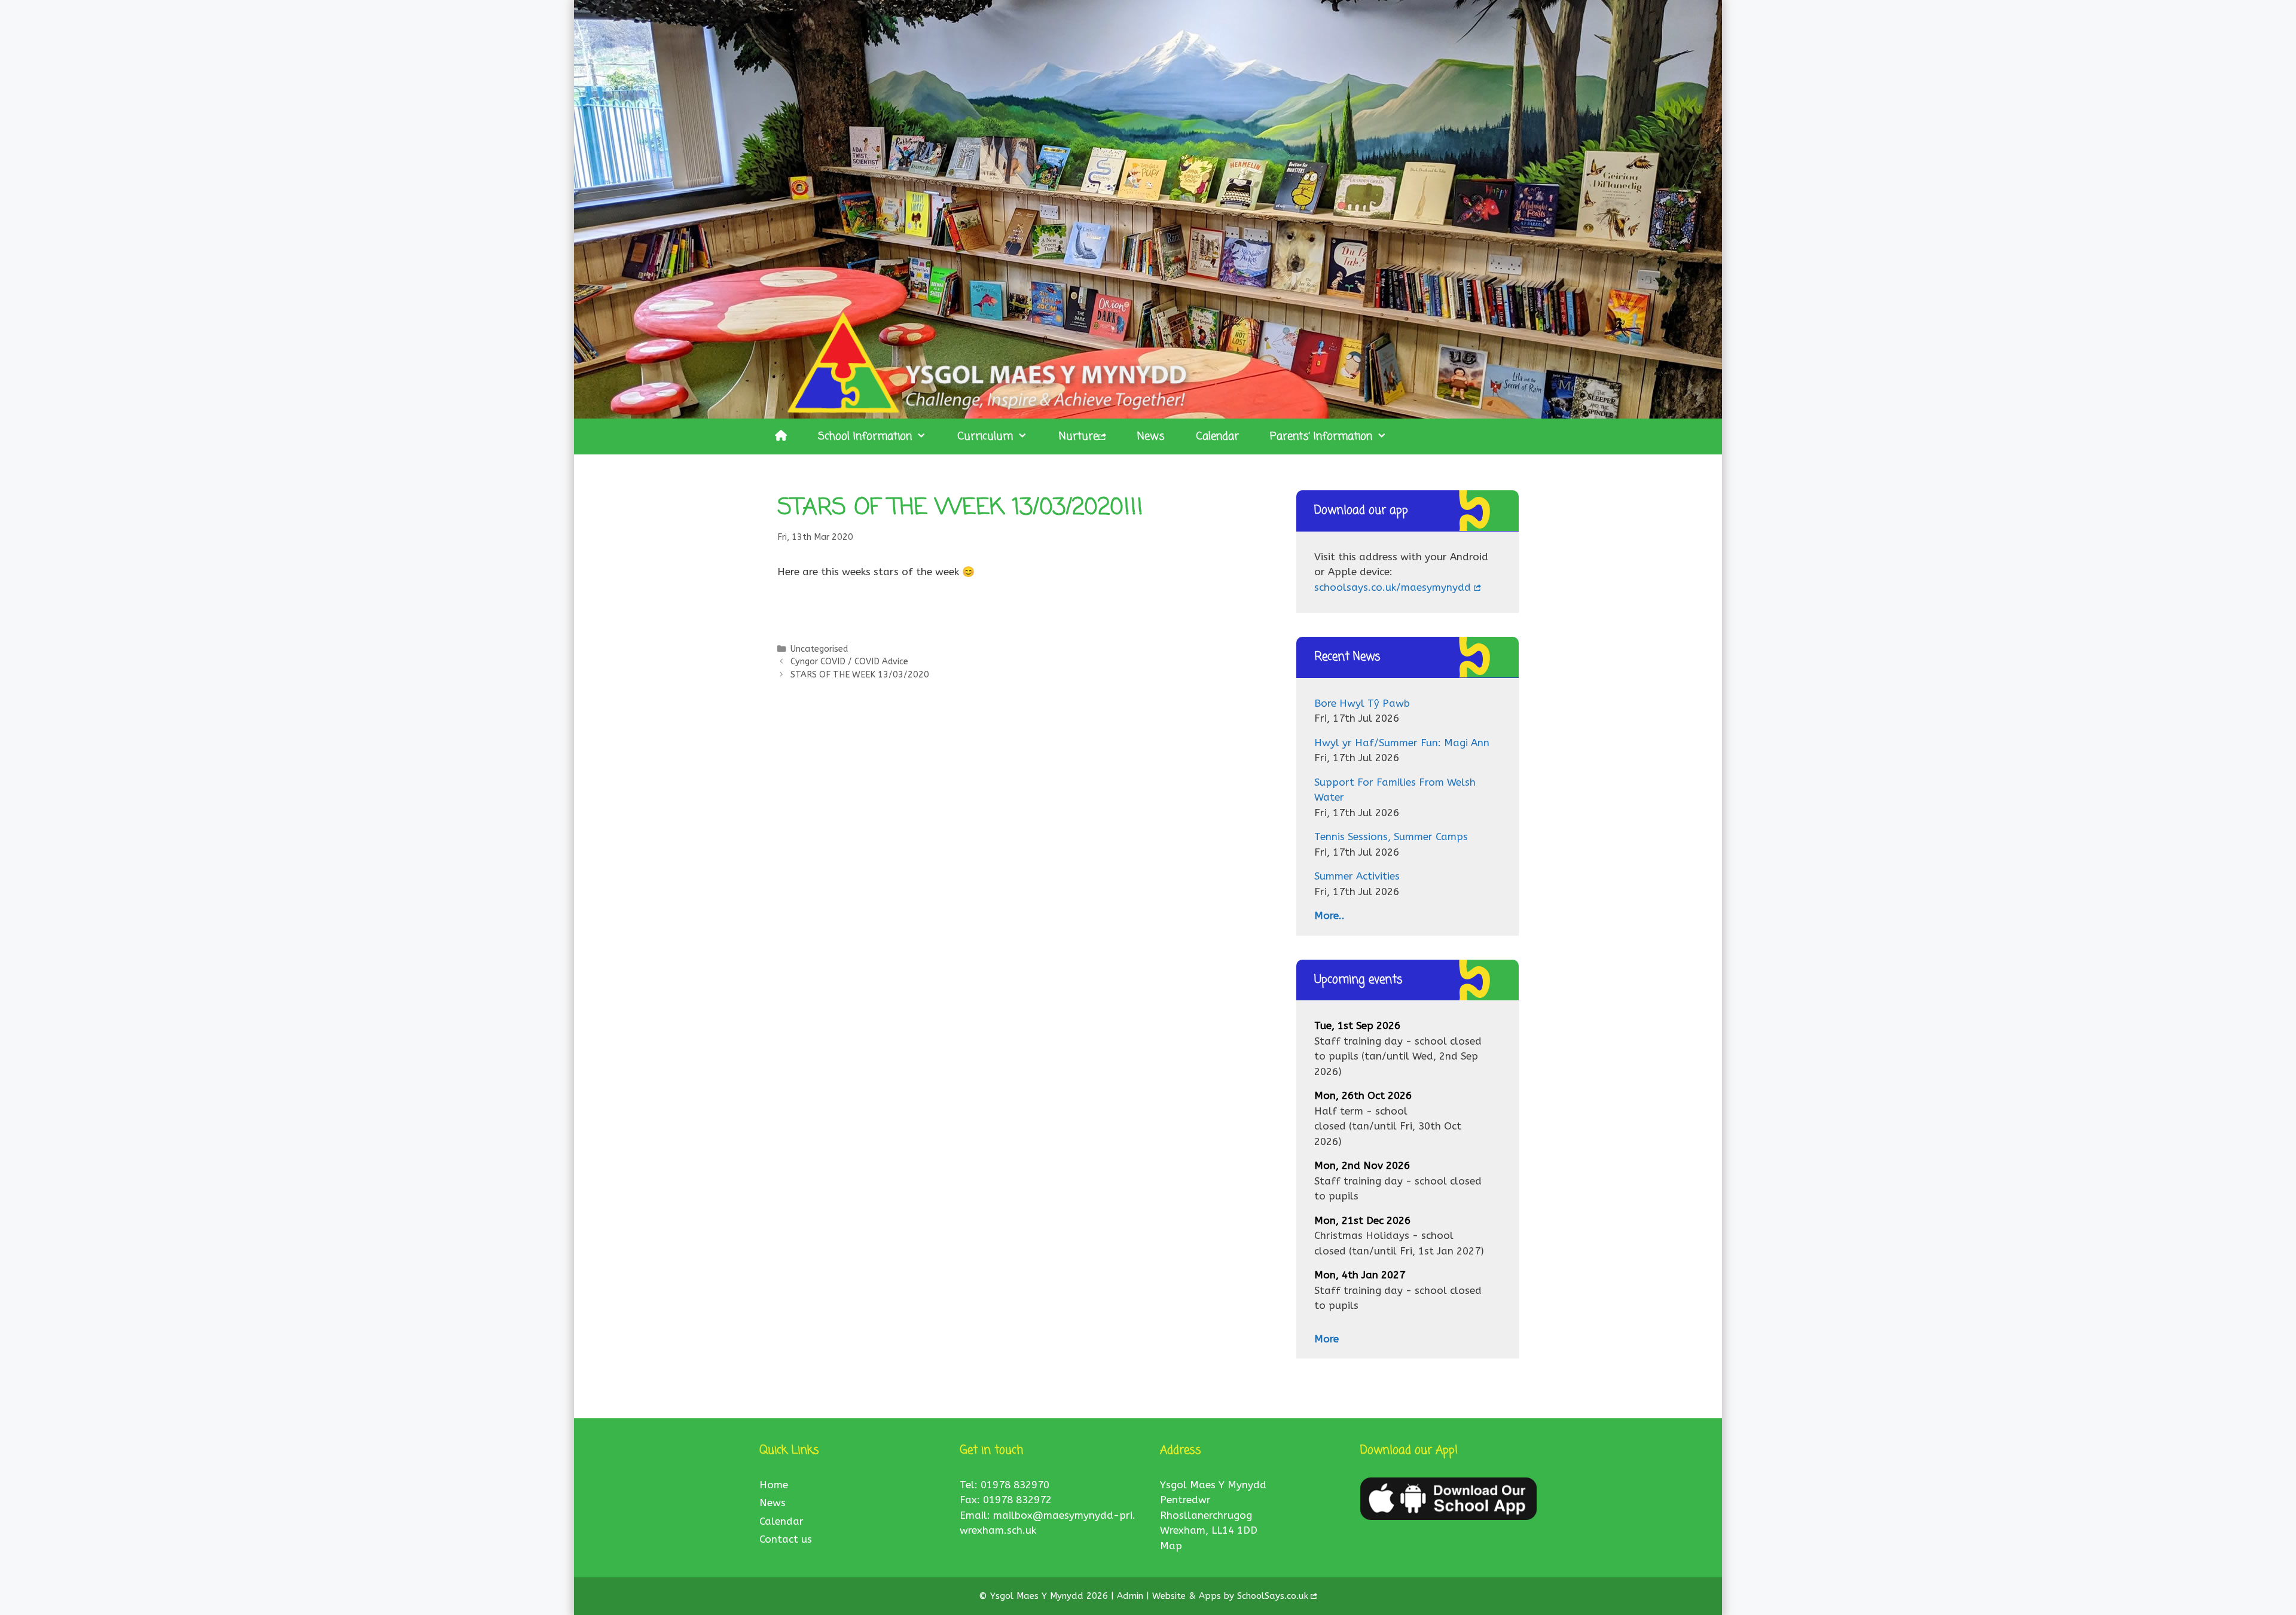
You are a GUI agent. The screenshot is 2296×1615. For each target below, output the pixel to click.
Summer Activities (1357, 876)
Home (774, 1485)
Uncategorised (819, 649)
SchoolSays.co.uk (1273, 1596)
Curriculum (985, 436)
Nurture (1079, 436)
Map (1171, 1546)
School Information (865, 436)
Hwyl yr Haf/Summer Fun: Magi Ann (1402, 743)
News (1151, 436)
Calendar (1217, 436)
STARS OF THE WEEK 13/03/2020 (860, 675)
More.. (1329, 915)
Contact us (786, 1539)
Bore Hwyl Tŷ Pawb (1362, 703)
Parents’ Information (1321, 436)
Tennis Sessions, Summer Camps (1391, 836)
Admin (1132, 1596)
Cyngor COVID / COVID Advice (849, 662)
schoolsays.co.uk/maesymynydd (1393, 587)
